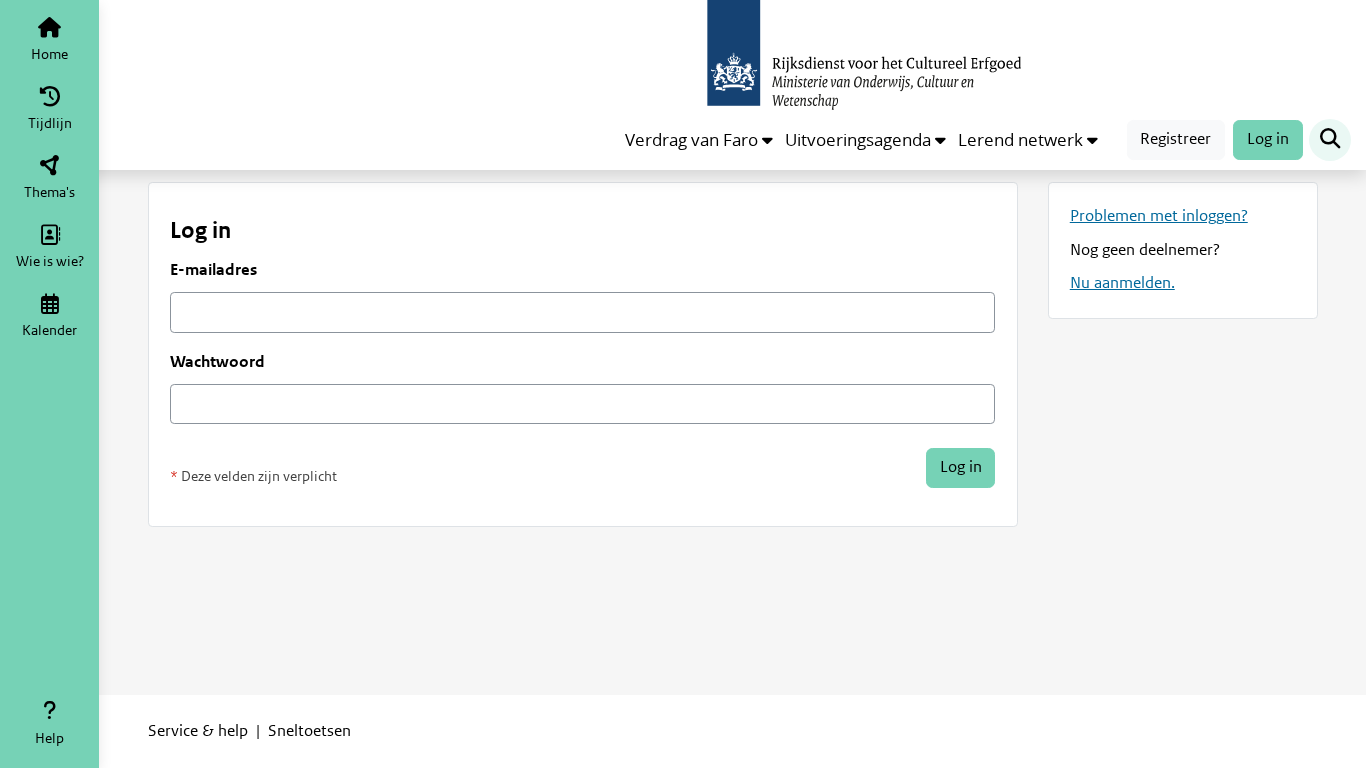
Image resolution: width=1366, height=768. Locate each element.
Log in (1268, 139)
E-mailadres (213, 270)
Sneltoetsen (309, 731)
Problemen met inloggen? (1159, 216)
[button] (699, 140)
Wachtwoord (217, 362)
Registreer (1175, 139)
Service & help (198, 731)
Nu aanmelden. (1122, 283)
